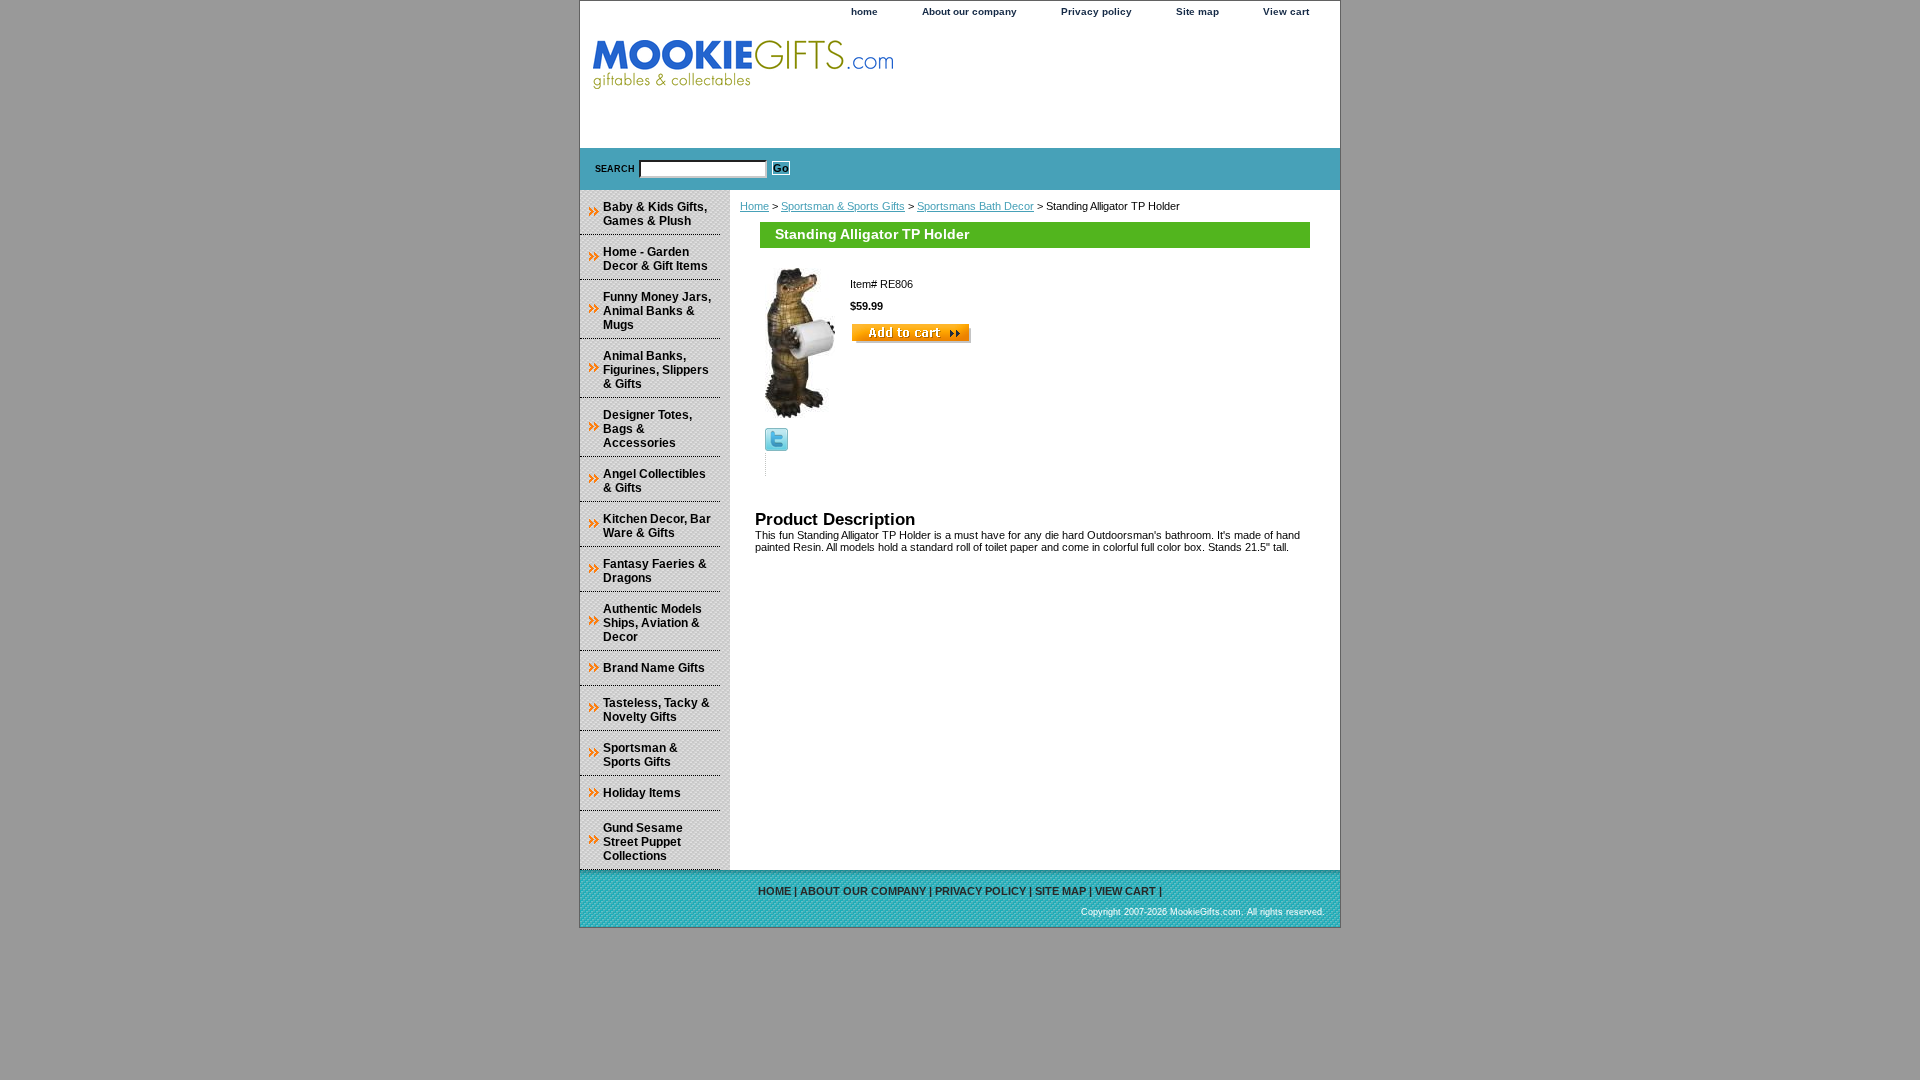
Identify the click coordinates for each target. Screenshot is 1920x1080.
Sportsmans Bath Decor (975, 206)
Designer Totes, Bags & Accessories (647, 429)
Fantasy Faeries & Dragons (655, 571)
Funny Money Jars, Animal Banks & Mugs (657, 311)
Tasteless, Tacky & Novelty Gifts (656, 710)
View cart (1286, 11)
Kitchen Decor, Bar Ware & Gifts (657, 526)
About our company (969, 11)
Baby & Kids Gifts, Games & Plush (655, 214)
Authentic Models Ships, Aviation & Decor (652, 623)
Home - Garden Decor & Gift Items (655, 259)
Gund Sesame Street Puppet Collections (643, 842)
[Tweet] (776, 447)
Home (754, 206)
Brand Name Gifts (654, 668)
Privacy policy (1096, 11)
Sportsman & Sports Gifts (843, 206)
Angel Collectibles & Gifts (654, 481)
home (864, 11)
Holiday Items (642, 793)
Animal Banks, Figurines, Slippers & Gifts (656, 370)
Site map (1197, 11)
